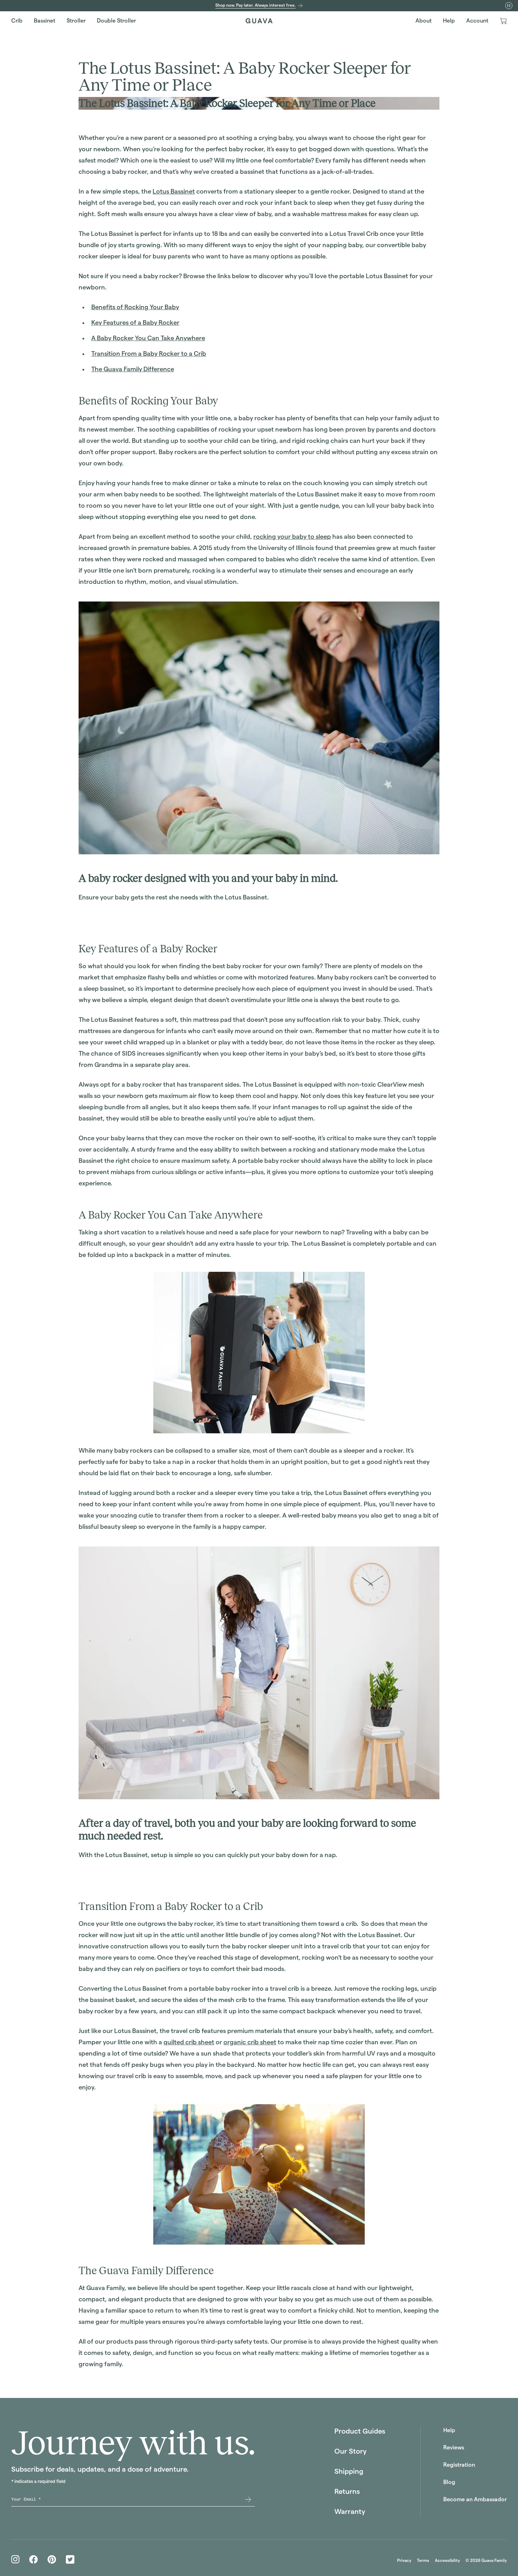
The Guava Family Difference (133, 369)
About (424, 21)
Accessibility (447, 2560)
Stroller (76, 21)
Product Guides (360, 2431)
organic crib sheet (250, 2042)
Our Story (350, 2451)
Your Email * (26, 2499)
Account (477, 21)
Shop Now (94, 917)
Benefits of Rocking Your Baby (135, 307)
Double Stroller (116, 21)
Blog (449, 2482)
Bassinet (45, 21)
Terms (423, 2560)
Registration (459, 2465)
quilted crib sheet (189, 2042)
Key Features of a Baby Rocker (135, 322)
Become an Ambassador (475, 2499)
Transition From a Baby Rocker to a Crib (149, 353)
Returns (347, 2491)
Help (449, 21)
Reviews (454, 2447)
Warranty (350, 2511)
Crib (17, 21)
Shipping (349, 2471)
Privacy (404, 2560)
